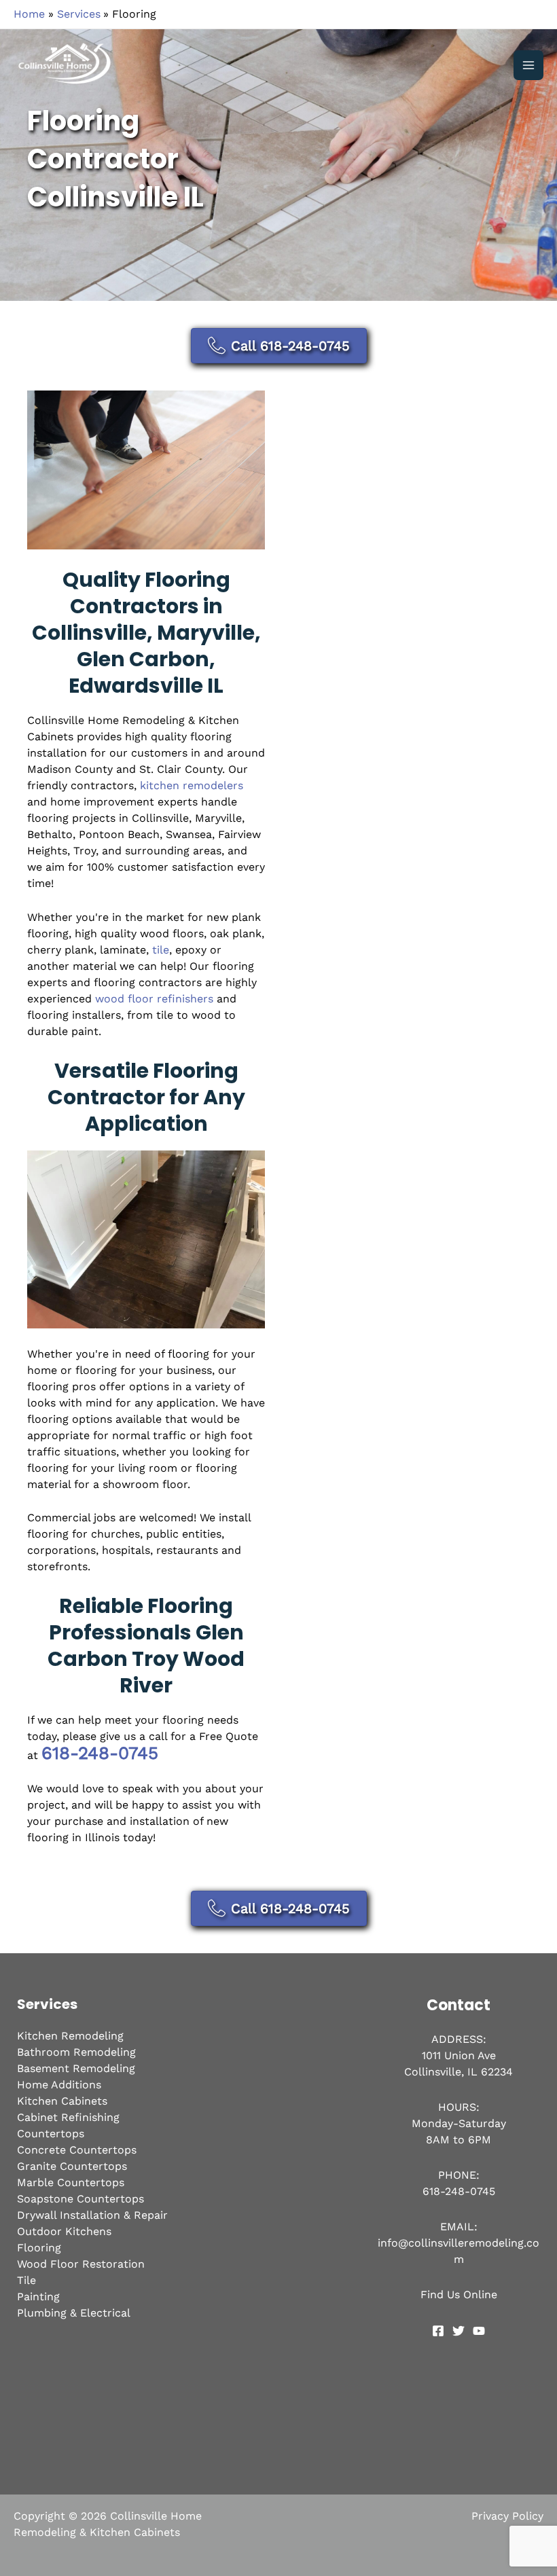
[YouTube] (479, 2331)
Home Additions (59, 2085)
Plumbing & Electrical (74, 2313)
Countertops (51, 2134)
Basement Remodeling (76, 2068)
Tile (26, 2280)
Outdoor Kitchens (64, 2231)
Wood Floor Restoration (81, 2264)
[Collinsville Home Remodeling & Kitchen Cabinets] (68, 65)
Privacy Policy (507, 2516)
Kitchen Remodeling (70, 2036)
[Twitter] (459, 2331)
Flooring (39, 2248)
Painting (38, 2297)
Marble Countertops (71, 2182)
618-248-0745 (100, 1753)
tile (161, 950)
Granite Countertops (72, 2166)
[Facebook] (438, 2331)
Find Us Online (459, 2294)
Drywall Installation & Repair (92, 2215)
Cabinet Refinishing (68, 2117)
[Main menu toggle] (528, 65)
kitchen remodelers (192, 785)
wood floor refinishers (154, 999)
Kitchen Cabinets (62, 2101)
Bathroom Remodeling (76, 2052)
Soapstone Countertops (80, 2199)
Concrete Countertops (77, 2150)
